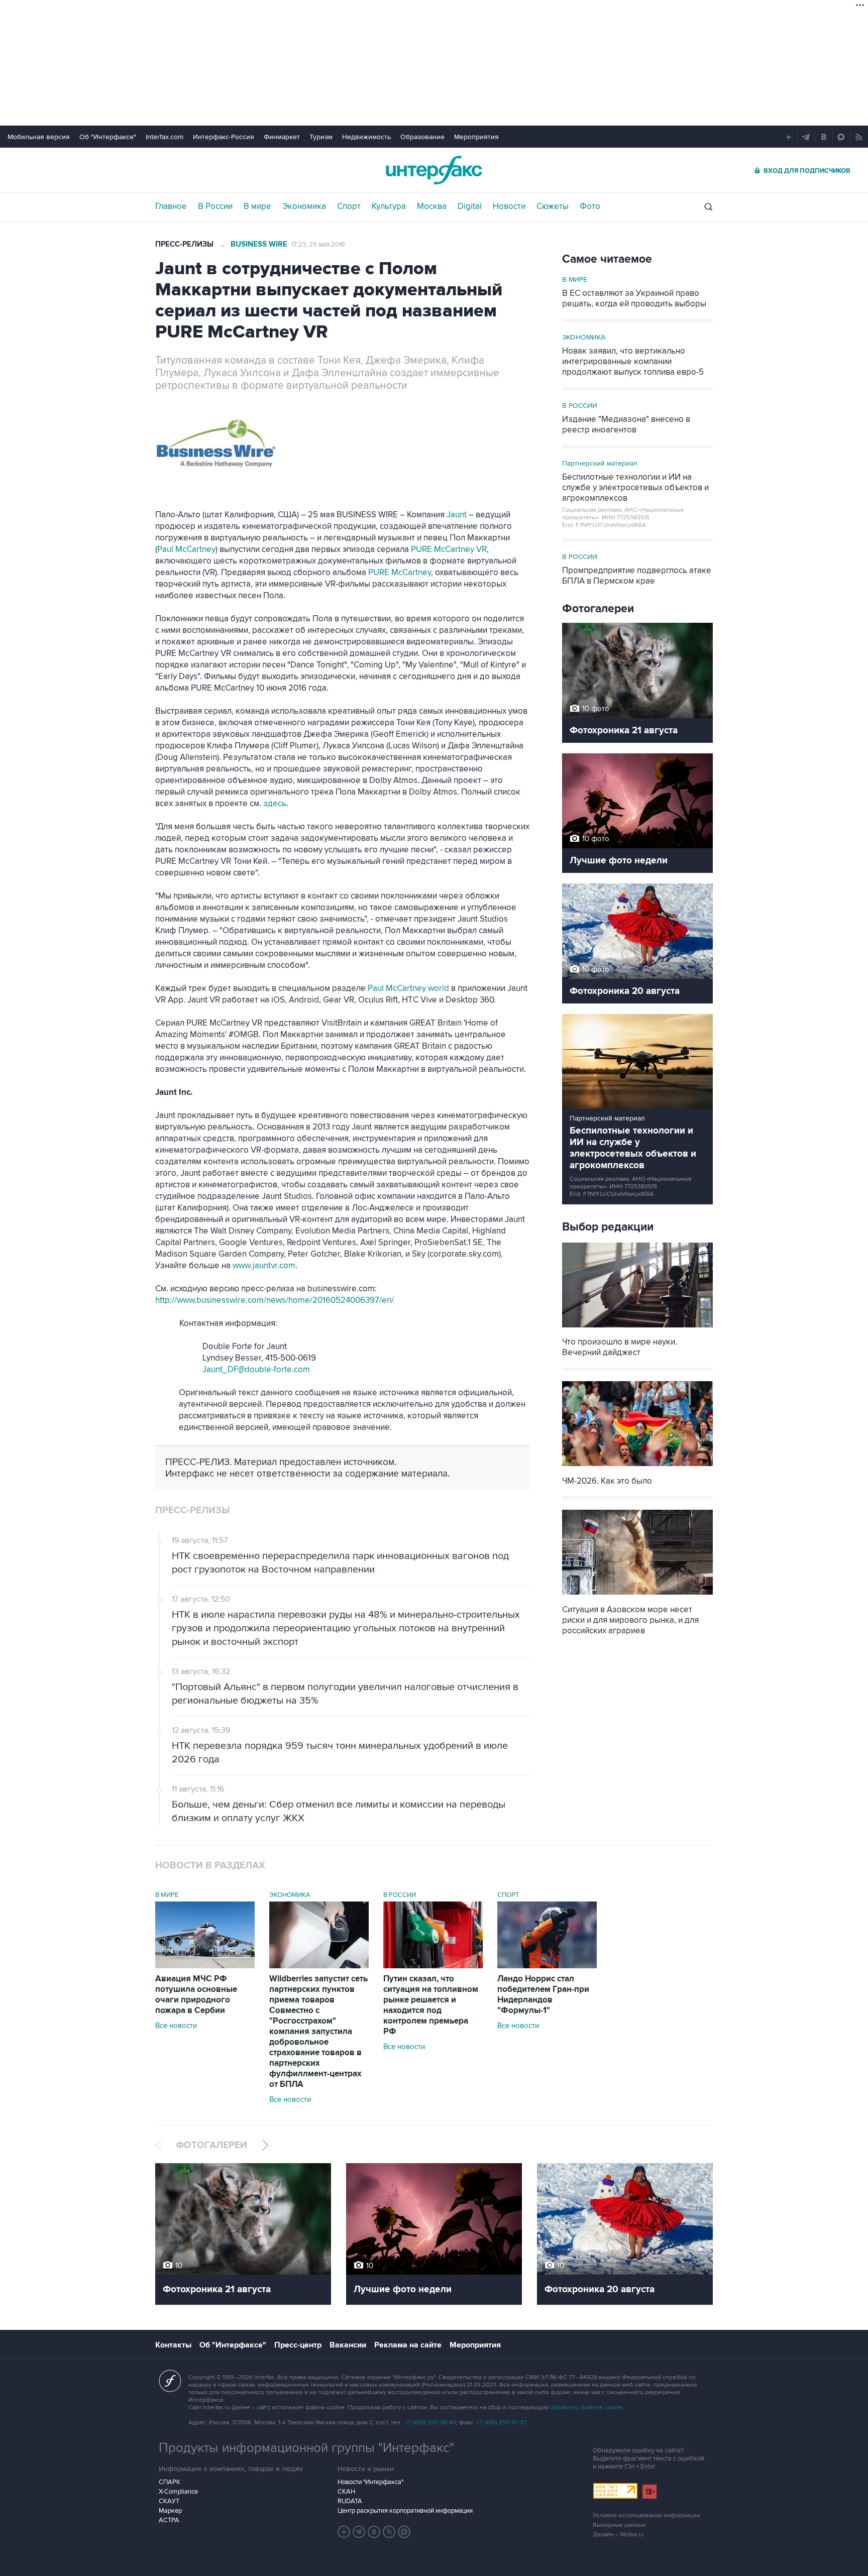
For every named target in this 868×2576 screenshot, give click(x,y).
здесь (275, 804)
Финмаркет (282, 137)
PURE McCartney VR (449, 549)
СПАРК (170, 2482)
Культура (389, 206)
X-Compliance (178, 2492)
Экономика (304, 206)
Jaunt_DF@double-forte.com (256, 1370)
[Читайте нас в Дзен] (344, 2532)
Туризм (321, 137)
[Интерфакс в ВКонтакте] (374, 2532)
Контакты (173, 2345)
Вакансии (348, 2345)
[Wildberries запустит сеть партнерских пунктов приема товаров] (319, 1966)
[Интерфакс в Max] (404, 2532)
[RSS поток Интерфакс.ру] (389, 2532)
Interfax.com (165, 137)
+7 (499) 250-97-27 (501, 2423)
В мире (257, 206)
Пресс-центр (298, 2345)
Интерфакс (434, 170)
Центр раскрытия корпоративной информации (405, 2511)
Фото (590, 206)
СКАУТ (169, 2501)
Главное (171, 206)
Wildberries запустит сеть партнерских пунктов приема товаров (318, 2032)
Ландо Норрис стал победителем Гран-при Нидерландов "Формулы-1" (543, 1995)
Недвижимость (366, 137)
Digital (470, 206)
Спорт (349, 206)
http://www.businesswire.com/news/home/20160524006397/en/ (275, 1300)
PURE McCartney (400, 573)
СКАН (346, 2492)
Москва (432, 206)
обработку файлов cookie (586, 2407)
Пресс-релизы (184, 244)
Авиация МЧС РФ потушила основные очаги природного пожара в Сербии (196, 1995)
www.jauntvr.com (264, 1266)
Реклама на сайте (408, 2345)
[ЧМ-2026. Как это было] (637, 1467)
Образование (422, 137)
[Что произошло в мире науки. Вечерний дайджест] (637, 1328)
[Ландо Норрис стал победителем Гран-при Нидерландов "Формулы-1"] (547, 1966)
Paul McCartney (186, 549)
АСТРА (169, 2520)
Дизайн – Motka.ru (618, 2535)
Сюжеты (553, 206)
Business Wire (259, 244)
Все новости (176, 2026)
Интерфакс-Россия (224, 137)
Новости (509, 206)
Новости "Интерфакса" (370, 2482)
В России (215, 206)
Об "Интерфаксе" (108, 137)
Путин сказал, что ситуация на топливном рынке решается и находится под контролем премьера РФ (431, 2005)
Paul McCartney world (408, 988)
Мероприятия (476, 137)
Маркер (170, 2511)
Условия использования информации (646, 2515)
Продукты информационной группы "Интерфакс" (306, 2448)
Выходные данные (619, 2525)
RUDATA (350, 2501)
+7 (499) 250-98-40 (430, 2423)
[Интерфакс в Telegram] (359, 2532)
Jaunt (457, 515)
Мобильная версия (39, 137)
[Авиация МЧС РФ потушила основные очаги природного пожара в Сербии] (205, 1966)
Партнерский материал (600, 463)
